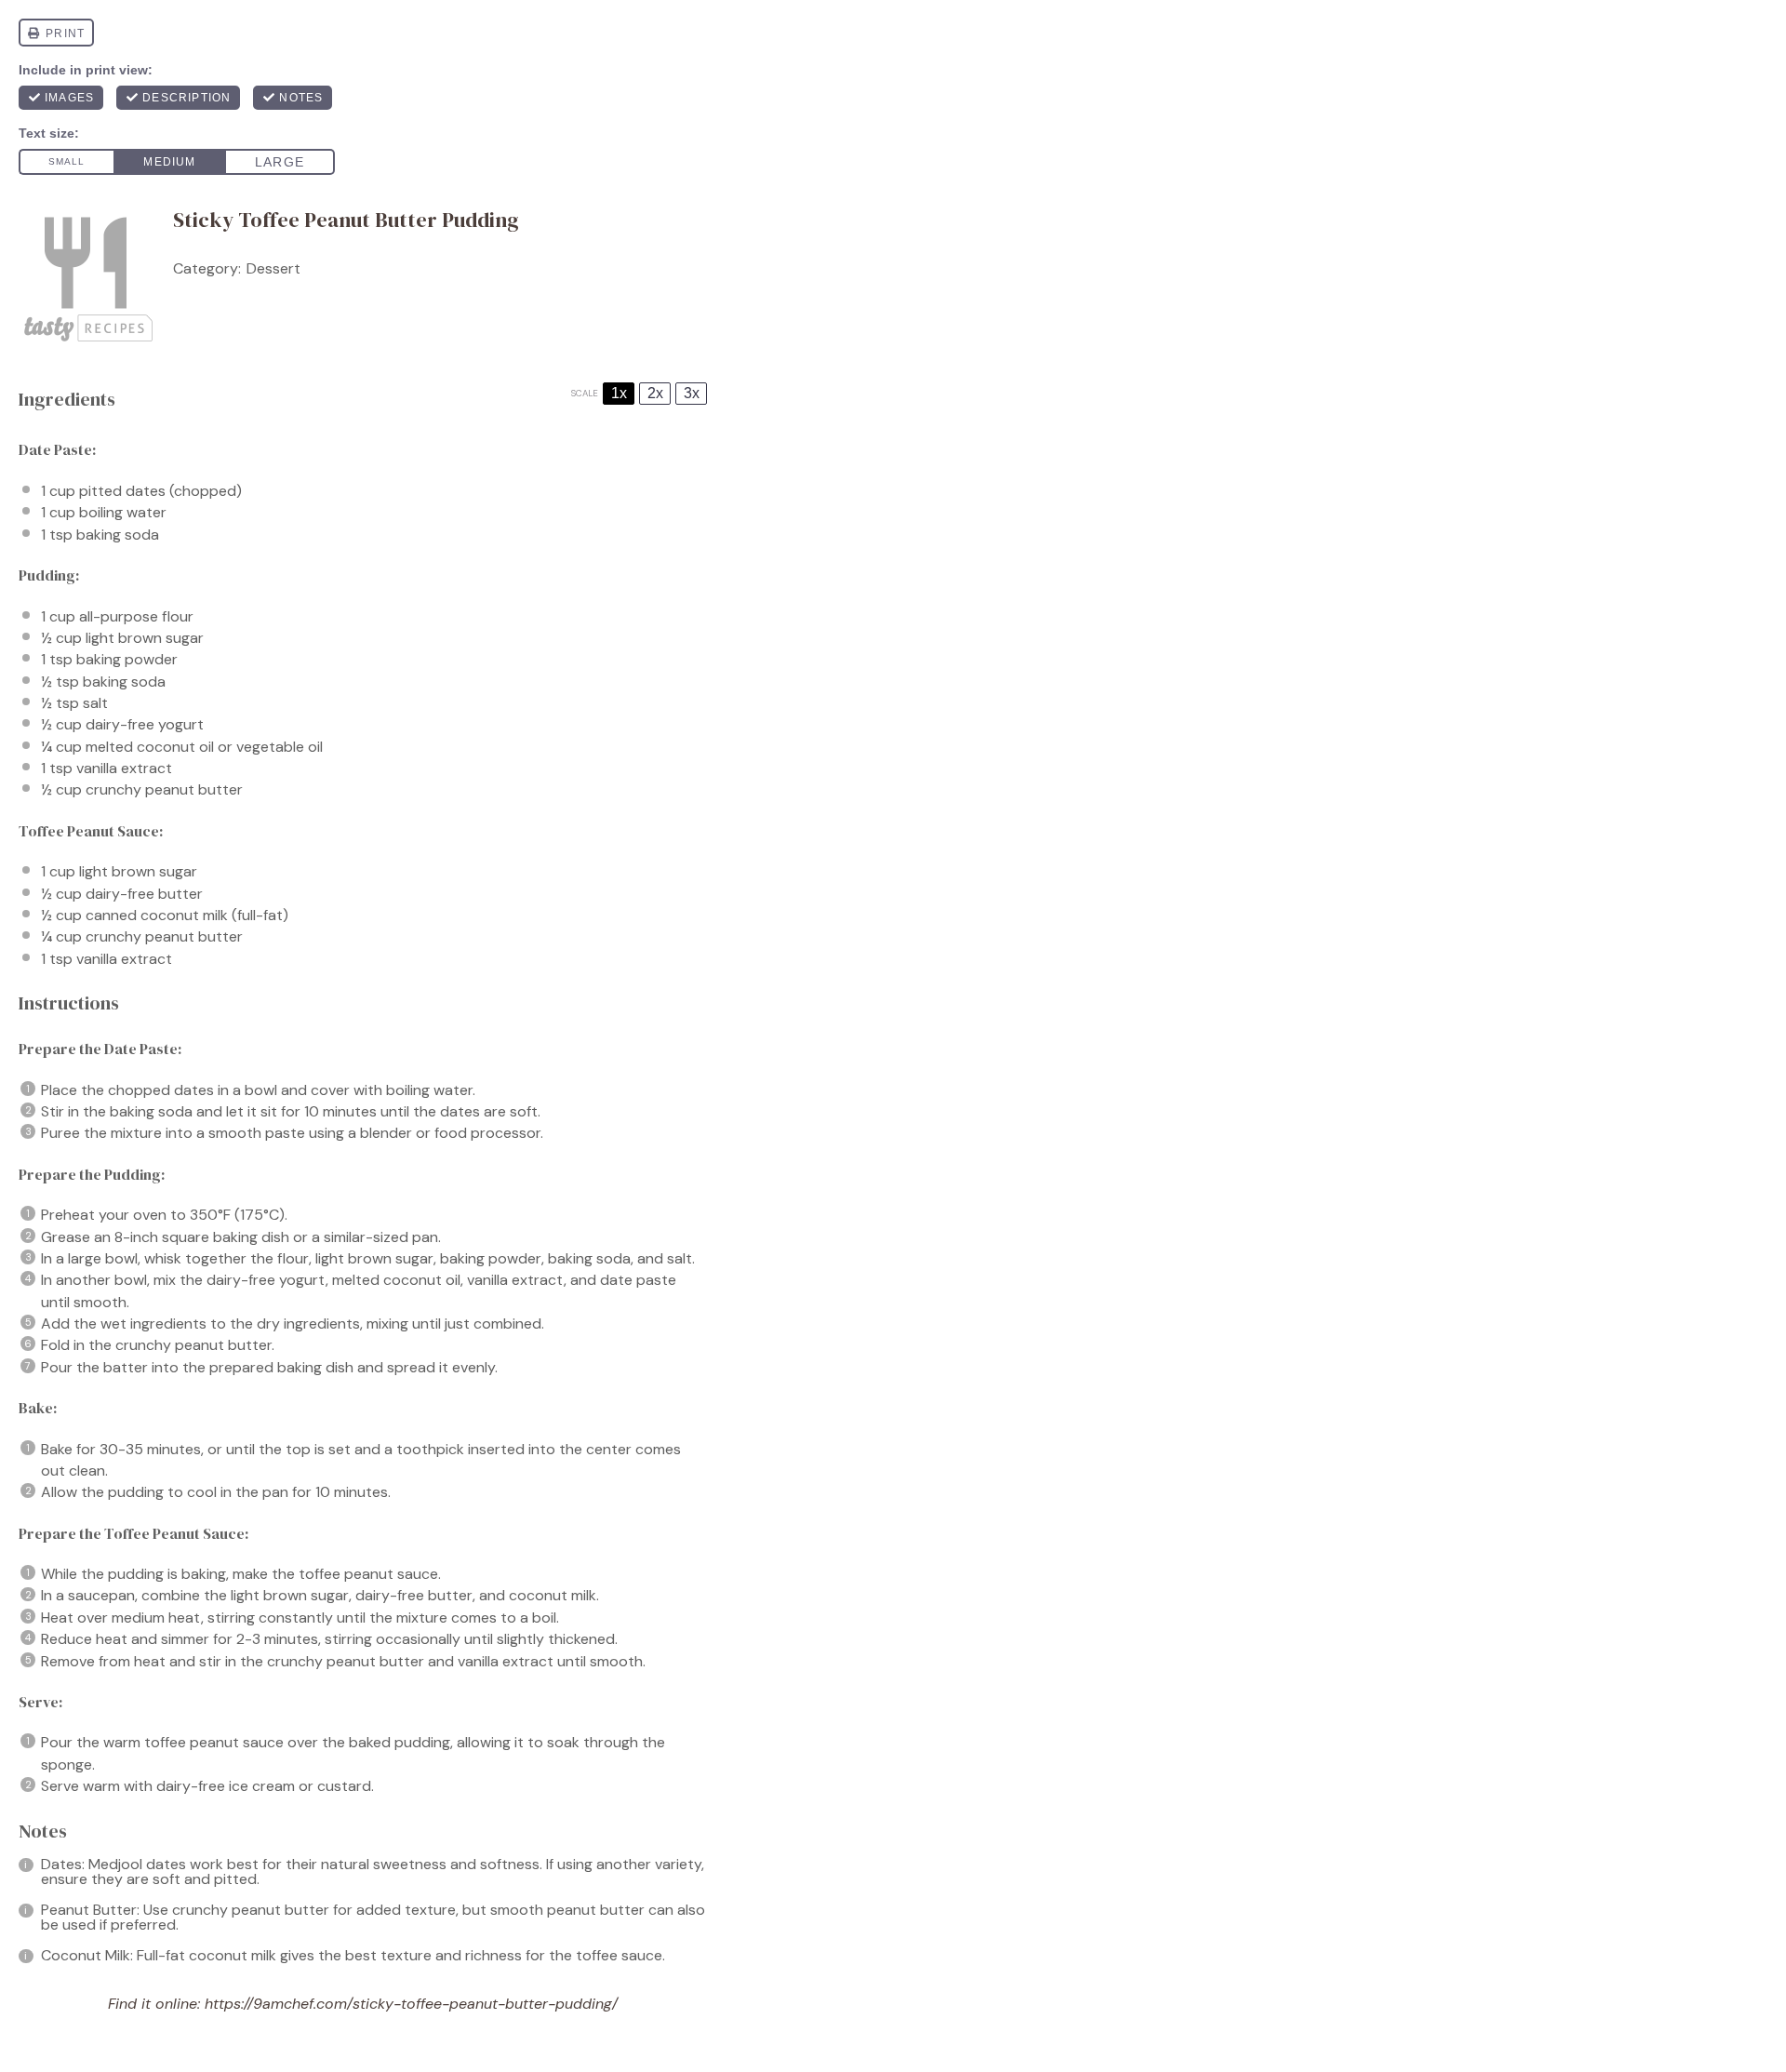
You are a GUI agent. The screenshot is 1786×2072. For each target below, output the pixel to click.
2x (655, 393)
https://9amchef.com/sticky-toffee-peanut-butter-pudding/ (411, 2004)
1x (619, 393)
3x (692, 393)
